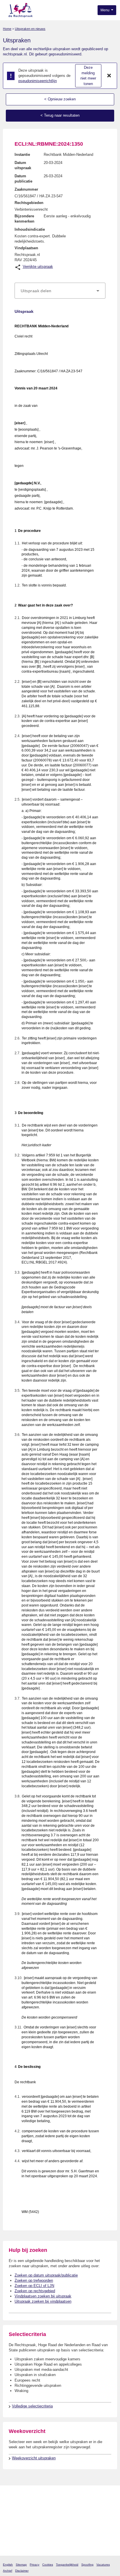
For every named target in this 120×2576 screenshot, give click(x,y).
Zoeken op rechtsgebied (35, 2291)
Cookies (48, 2565)
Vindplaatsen (26, 248)
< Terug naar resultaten (60, 115)
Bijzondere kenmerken (24, 219)
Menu (105, 10)
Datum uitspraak (23, 165)
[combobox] (60, 291)
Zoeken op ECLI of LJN (34, 2286)
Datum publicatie (23, 179)
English (8, 2565)
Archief (8, 2571)
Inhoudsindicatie (30, 229)
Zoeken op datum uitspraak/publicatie (46, 2275)
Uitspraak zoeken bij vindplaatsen (43, 2301)
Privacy (35, 2565)
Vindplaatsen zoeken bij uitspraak (43, 2296)
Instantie (22, 155)
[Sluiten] (109, 76)
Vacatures (103, 2565)
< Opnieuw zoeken (60, 99)
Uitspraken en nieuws (30, 29)
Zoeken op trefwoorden (34, 2280)
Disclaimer (22, 2571)
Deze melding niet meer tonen (88, 76)
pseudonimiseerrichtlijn (38, 81)
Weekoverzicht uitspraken (34, 2458)
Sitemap (21, 2565)
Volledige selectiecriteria (32, 2406)
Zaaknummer (26, 189)
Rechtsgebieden (29, 203)
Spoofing (87, 2565)
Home (7, 29)
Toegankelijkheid (67, 2565)
